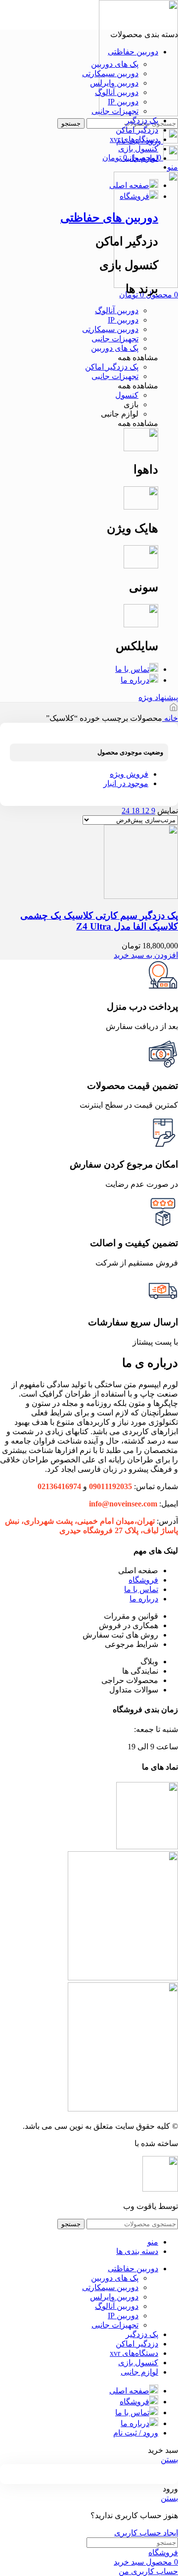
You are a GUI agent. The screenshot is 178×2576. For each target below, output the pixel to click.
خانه (170, 718)
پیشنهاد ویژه (158, 697)
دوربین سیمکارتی (110, 73)
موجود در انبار (126, 783)
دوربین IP (123, 102)
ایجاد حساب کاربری (146, 2533)
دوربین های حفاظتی (109, 218)
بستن (169, 2459)
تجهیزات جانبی (115, 111)
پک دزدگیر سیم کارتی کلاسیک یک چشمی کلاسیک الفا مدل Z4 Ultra (99, 921)
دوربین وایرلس (114, 83)
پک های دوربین (115, 64)
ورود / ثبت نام (136, 2433)
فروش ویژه (129, 774)
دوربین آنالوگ (117, 92)
